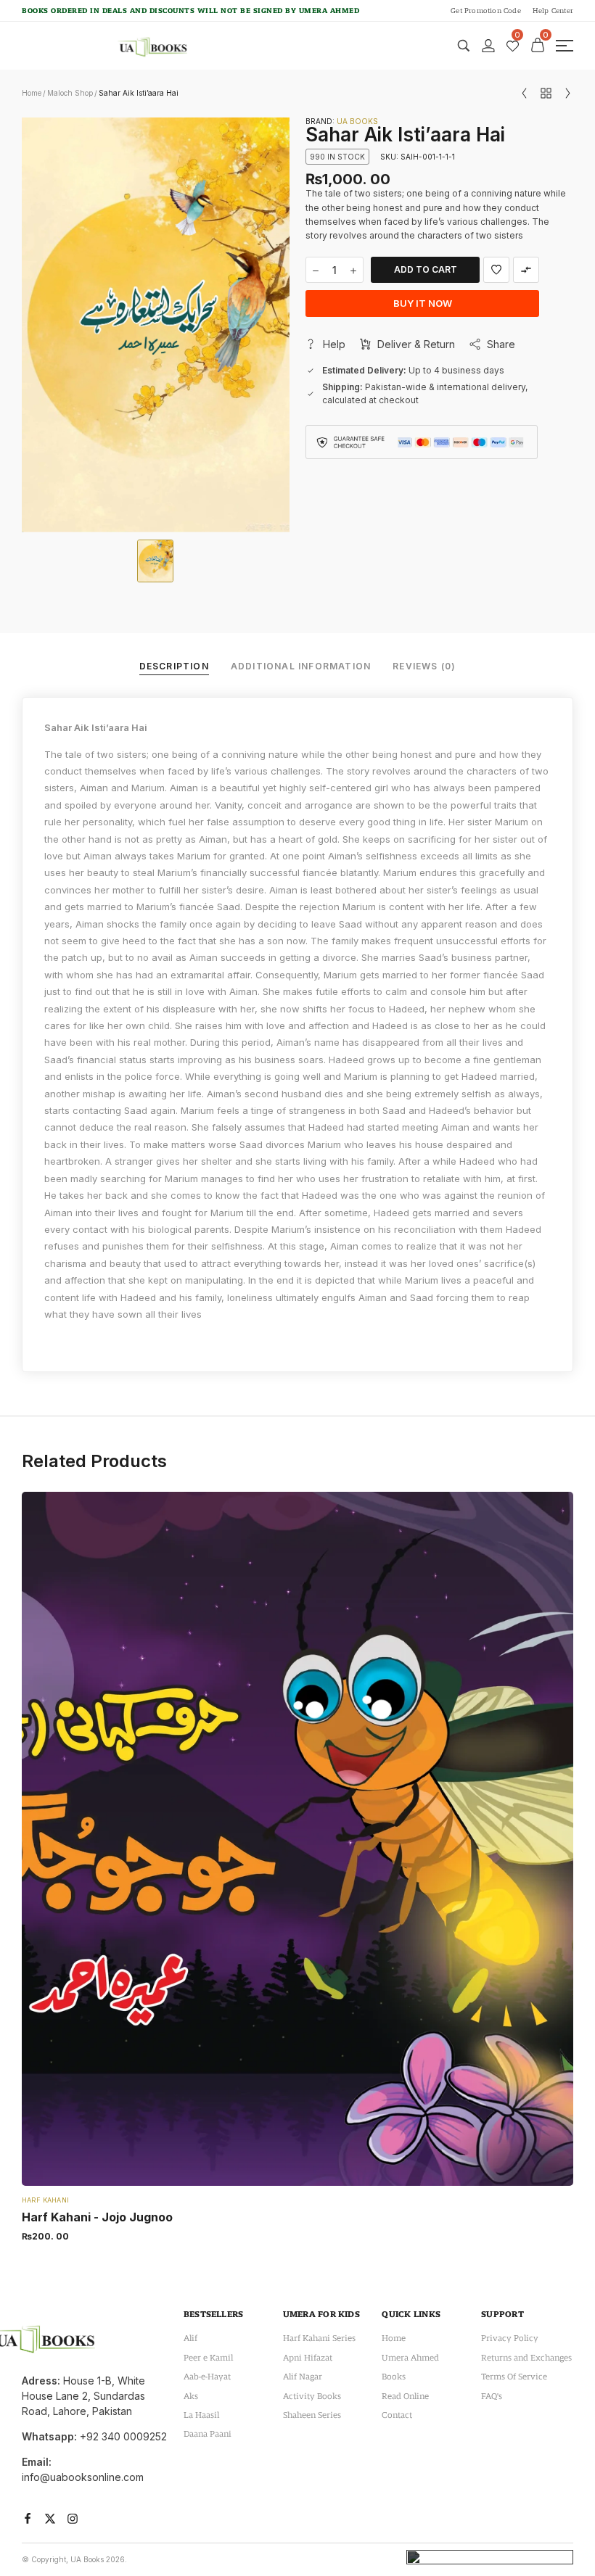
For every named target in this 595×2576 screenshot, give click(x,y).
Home (32, 93)
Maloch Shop (70, 93)
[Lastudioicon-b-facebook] (28, 2519)
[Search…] (464, 46)
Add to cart (426, 269)
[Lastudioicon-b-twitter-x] (50, 2519)
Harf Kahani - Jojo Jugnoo (97, 2217)
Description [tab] (174, 666)
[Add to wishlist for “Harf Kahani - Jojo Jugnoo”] (268, 1839)
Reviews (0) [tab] (424, 666)
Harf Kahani (45, 2200)
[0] (513, 46)
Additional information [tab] (301, 666)
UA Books (357, 121)
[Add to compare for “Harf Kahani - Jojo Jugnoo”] (297, 1839)
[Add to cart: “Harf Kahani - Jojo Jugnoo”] (327, 1839)
